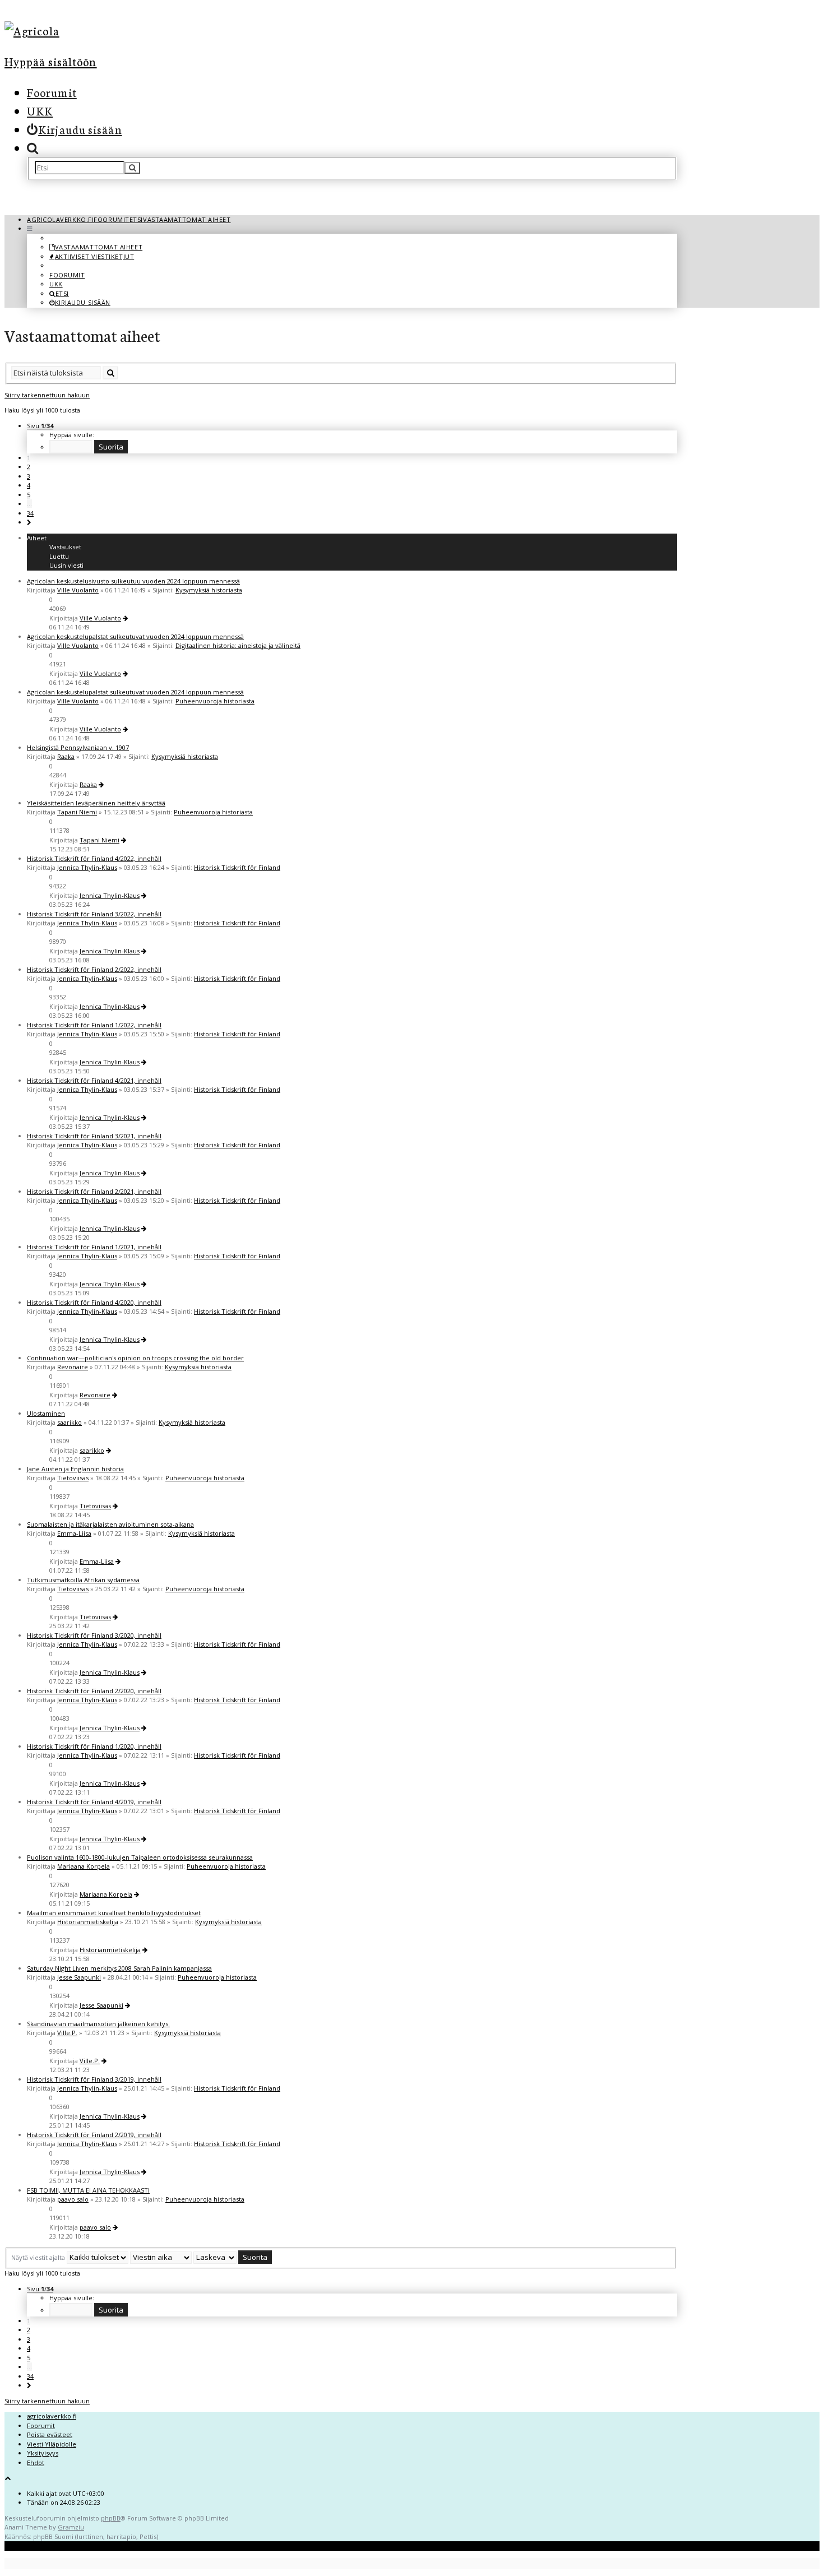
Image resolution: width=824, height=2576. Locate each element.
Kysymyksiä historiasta (209, 590)
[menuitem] (75, 129)
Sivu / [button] (40, 426)
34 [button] (30, 513)
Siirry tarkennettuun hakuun (47, 395)
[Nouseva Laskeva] (215, 2257)
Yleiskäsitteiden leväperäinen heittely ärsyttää (96, 803)
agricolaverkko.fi (52, 2416)
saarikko (70, 1422)
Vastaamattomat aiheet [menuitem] (99, 247)
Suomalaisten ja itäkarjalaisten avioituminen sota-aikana (110, 1524)
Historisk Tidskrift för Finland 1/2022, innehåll (94, 1025)
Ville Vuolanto (78, 590)
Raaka (66, 756)
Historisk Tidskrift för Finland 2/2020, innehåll (94, 1691)
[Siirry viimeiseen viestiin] (125, 618)
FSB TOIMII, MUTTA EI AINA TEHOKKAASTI (88, 2190)
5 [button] (29, 495)
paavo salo (73, 2199)
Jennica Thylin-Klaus (87, 867)
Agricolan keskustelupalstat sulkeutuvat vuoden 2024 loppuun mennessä (135, 636)
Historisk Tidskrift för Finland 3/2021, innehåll (94, 1136)
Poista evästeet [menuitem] (50, 2434)
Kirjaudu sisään (83, 302)
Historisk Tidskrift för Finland (237, 867)
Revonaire (73, 1367)
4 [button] (29, 485)
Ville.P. (67, 2033)
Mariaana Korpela (84, 1866)
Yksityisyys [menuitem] (43, 2453)
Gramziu (71, 2527)
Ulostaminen (46, 1413)
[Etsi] (132, 168)
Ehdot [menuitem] (36, 2463)
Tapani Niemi (77, 812)
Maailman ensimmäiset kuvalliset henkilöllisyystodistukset (114, 1913)
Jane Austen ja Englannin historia (75, 1469)
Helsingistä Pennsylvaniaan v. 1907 (78, 747)
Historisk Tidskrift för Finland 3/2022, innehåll (94, 914)
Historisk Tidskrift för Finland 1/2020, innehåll (94, 1746)
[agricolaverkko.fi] (108, 31)
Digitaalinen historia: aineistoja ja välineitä (238, 645)
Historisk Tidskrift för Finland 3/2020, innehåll (94, 1635)
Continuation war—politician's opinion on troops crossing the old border (135, 1358)
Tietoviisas (73, 1478)
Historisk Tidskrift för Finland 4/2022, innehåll (94, 858)
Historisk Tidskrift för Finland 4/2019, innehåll (94, 1802)
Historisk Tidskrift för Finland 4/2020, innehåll (94, 1302)
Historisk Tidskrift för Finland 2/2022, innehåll (94, 969)
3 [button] (29, 476)
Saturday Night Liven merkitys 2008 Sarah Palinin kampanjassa (119, 1968)
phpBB (111, 2518)
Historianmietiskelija (88, 1922)
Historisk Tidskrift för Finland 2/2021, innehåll (94, 1191)
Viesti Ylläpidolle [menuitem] (52, 2444)
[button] (29, 522)
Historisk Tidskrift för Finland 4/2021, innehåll (94, 1080)
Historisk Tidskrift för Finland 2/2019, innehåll (94, 2135)
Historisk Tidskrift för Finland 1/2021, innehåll (94, 1247)
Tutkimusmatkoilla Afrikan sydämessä (83, 1580)
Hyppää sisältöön (51, 61)
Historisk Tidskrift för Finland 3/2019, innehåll (94, 2079)
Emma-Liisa (74, 1533)
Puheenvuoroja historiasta (215, 701)
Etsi (62, 293)
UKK (40, 110)
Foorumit (52, 92)
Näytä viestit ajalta (39, 2257)
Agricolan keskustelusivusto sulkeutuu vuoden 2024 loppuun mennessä (133, 581)
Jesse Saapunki (79, 1977)
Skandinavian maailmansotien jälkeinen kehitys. (98, 2024)
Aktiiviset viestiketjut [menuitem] (94, 256)
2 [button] (29, 467)
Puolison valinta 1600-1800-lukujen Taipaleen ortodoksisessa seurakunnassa (140, 1857)
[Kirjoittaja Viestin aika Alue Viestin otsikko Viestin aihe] (161, 2257)
